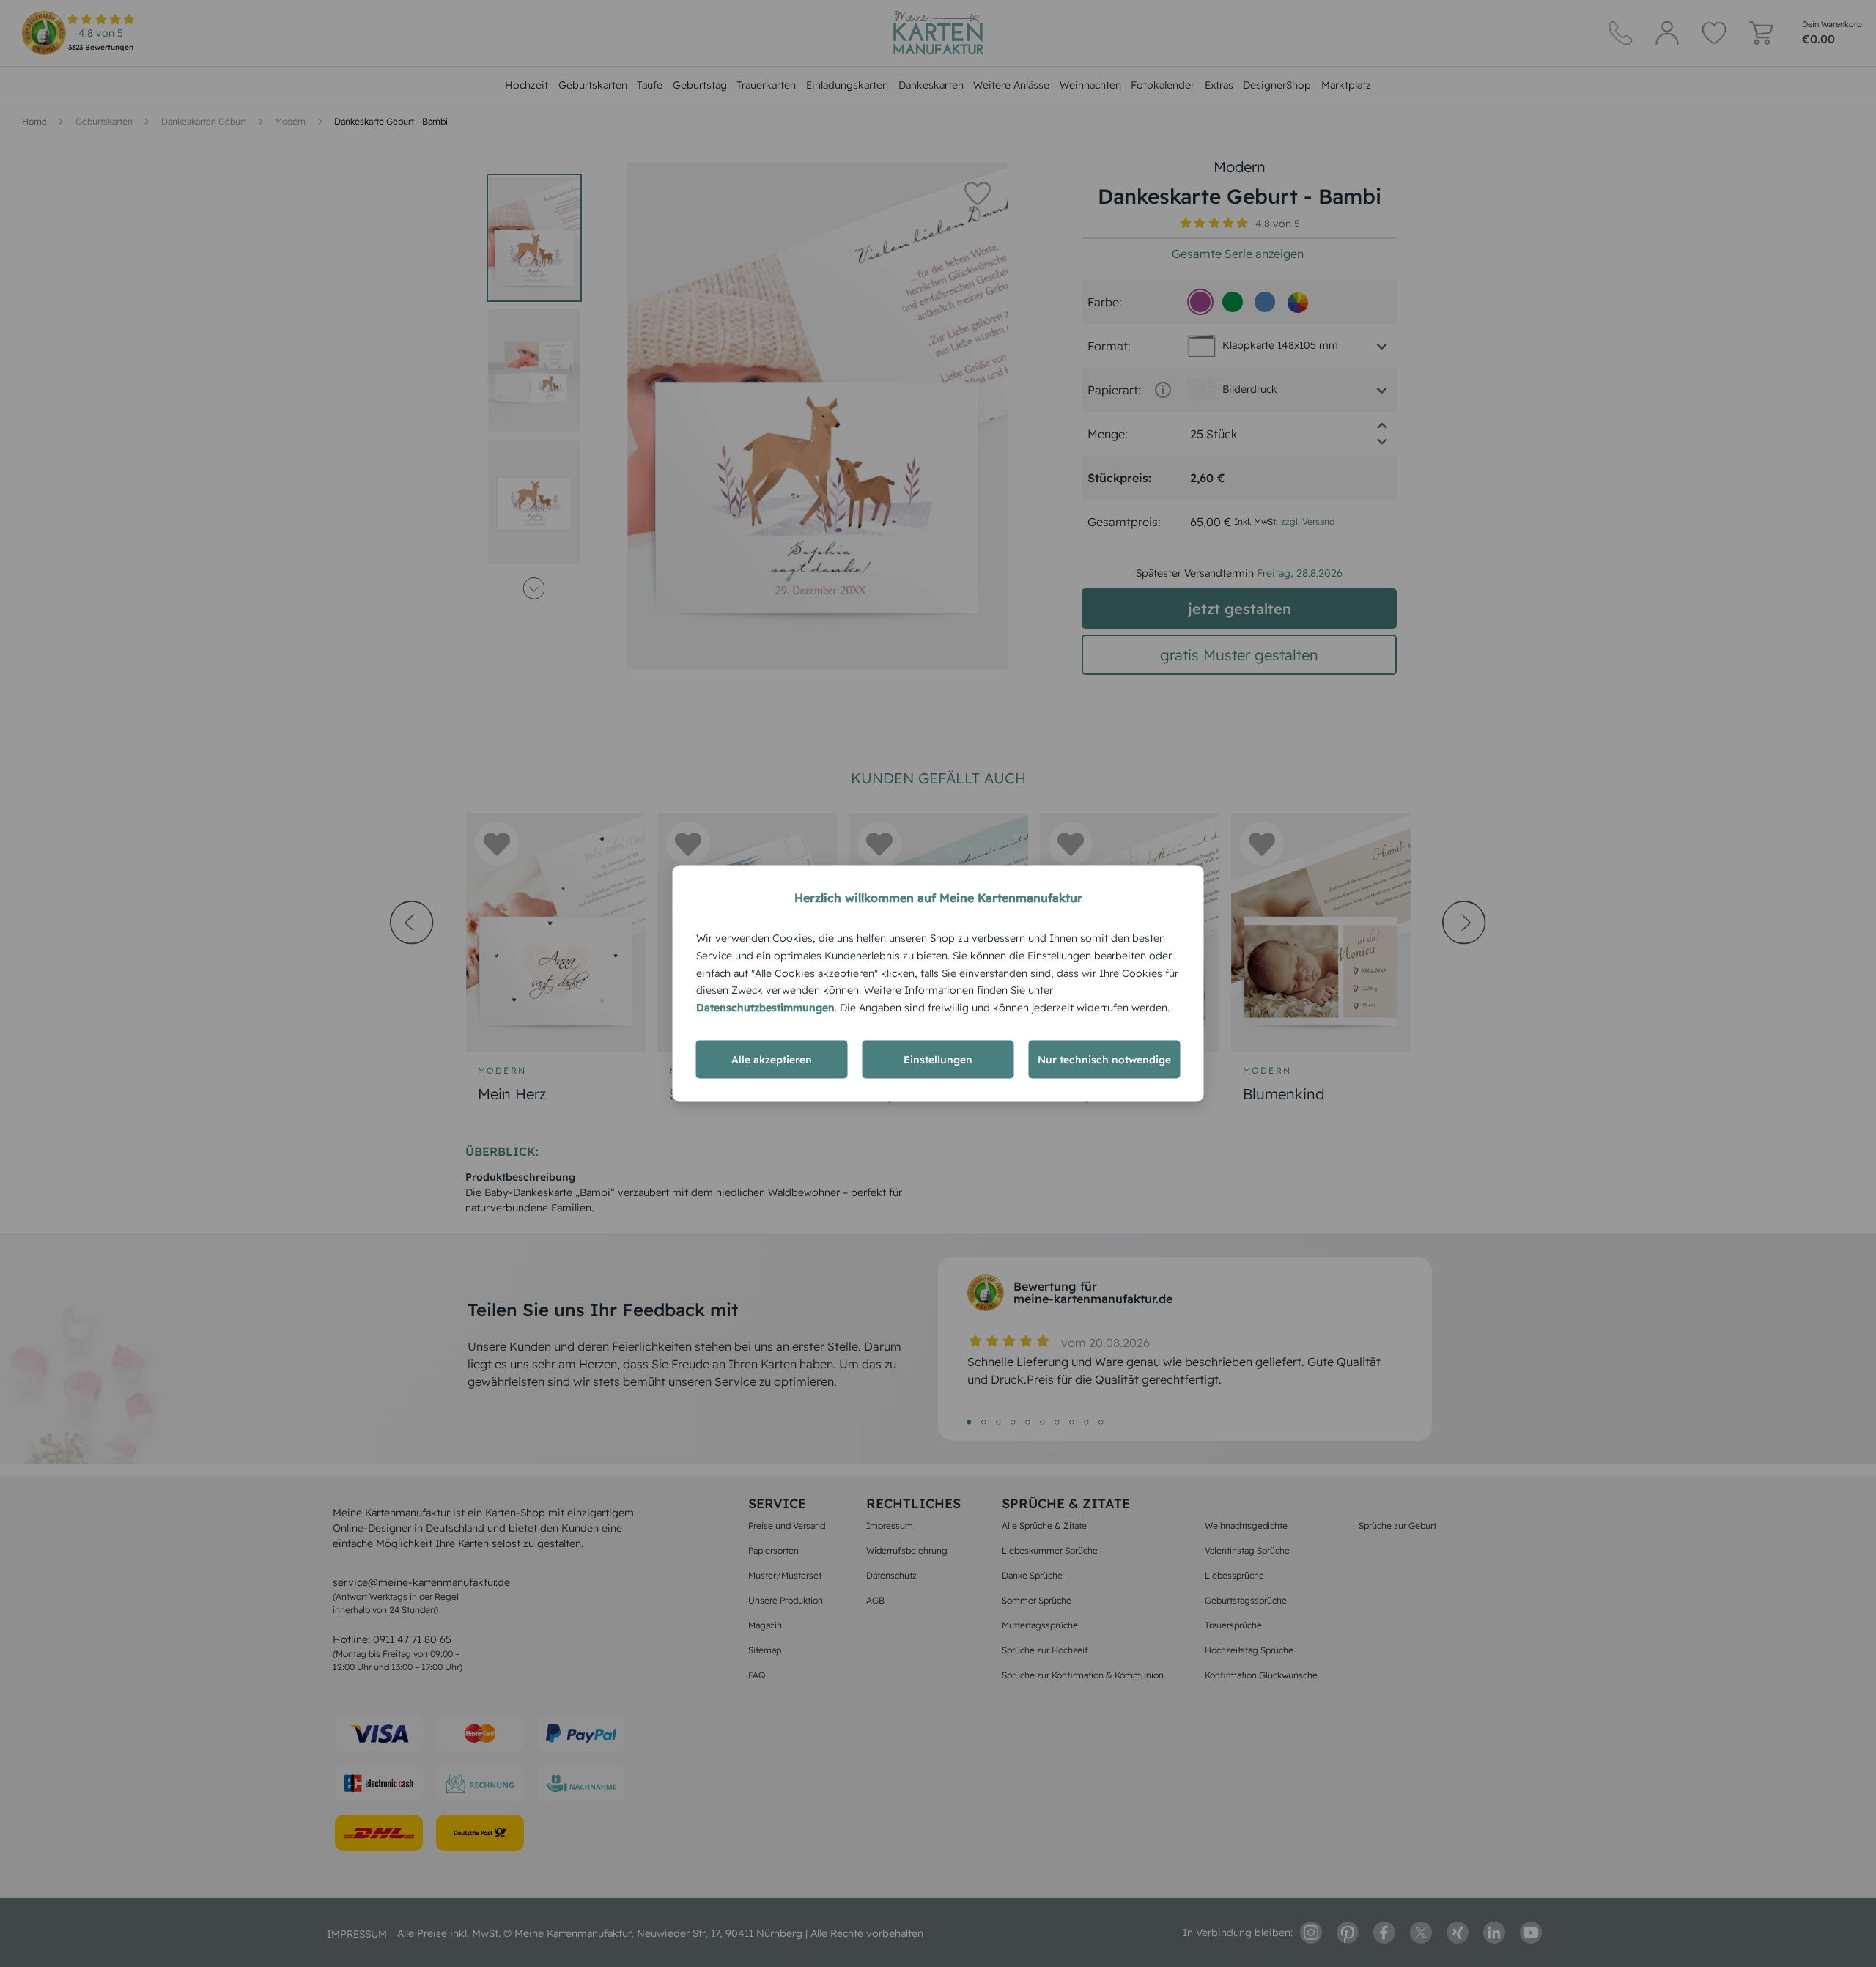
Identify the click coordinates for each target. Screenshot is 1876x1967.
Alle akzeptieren (772, 1059)
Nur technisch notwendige (1104, 1059)
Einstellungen (938, 1059)
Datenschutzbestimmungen (765, 1008)
